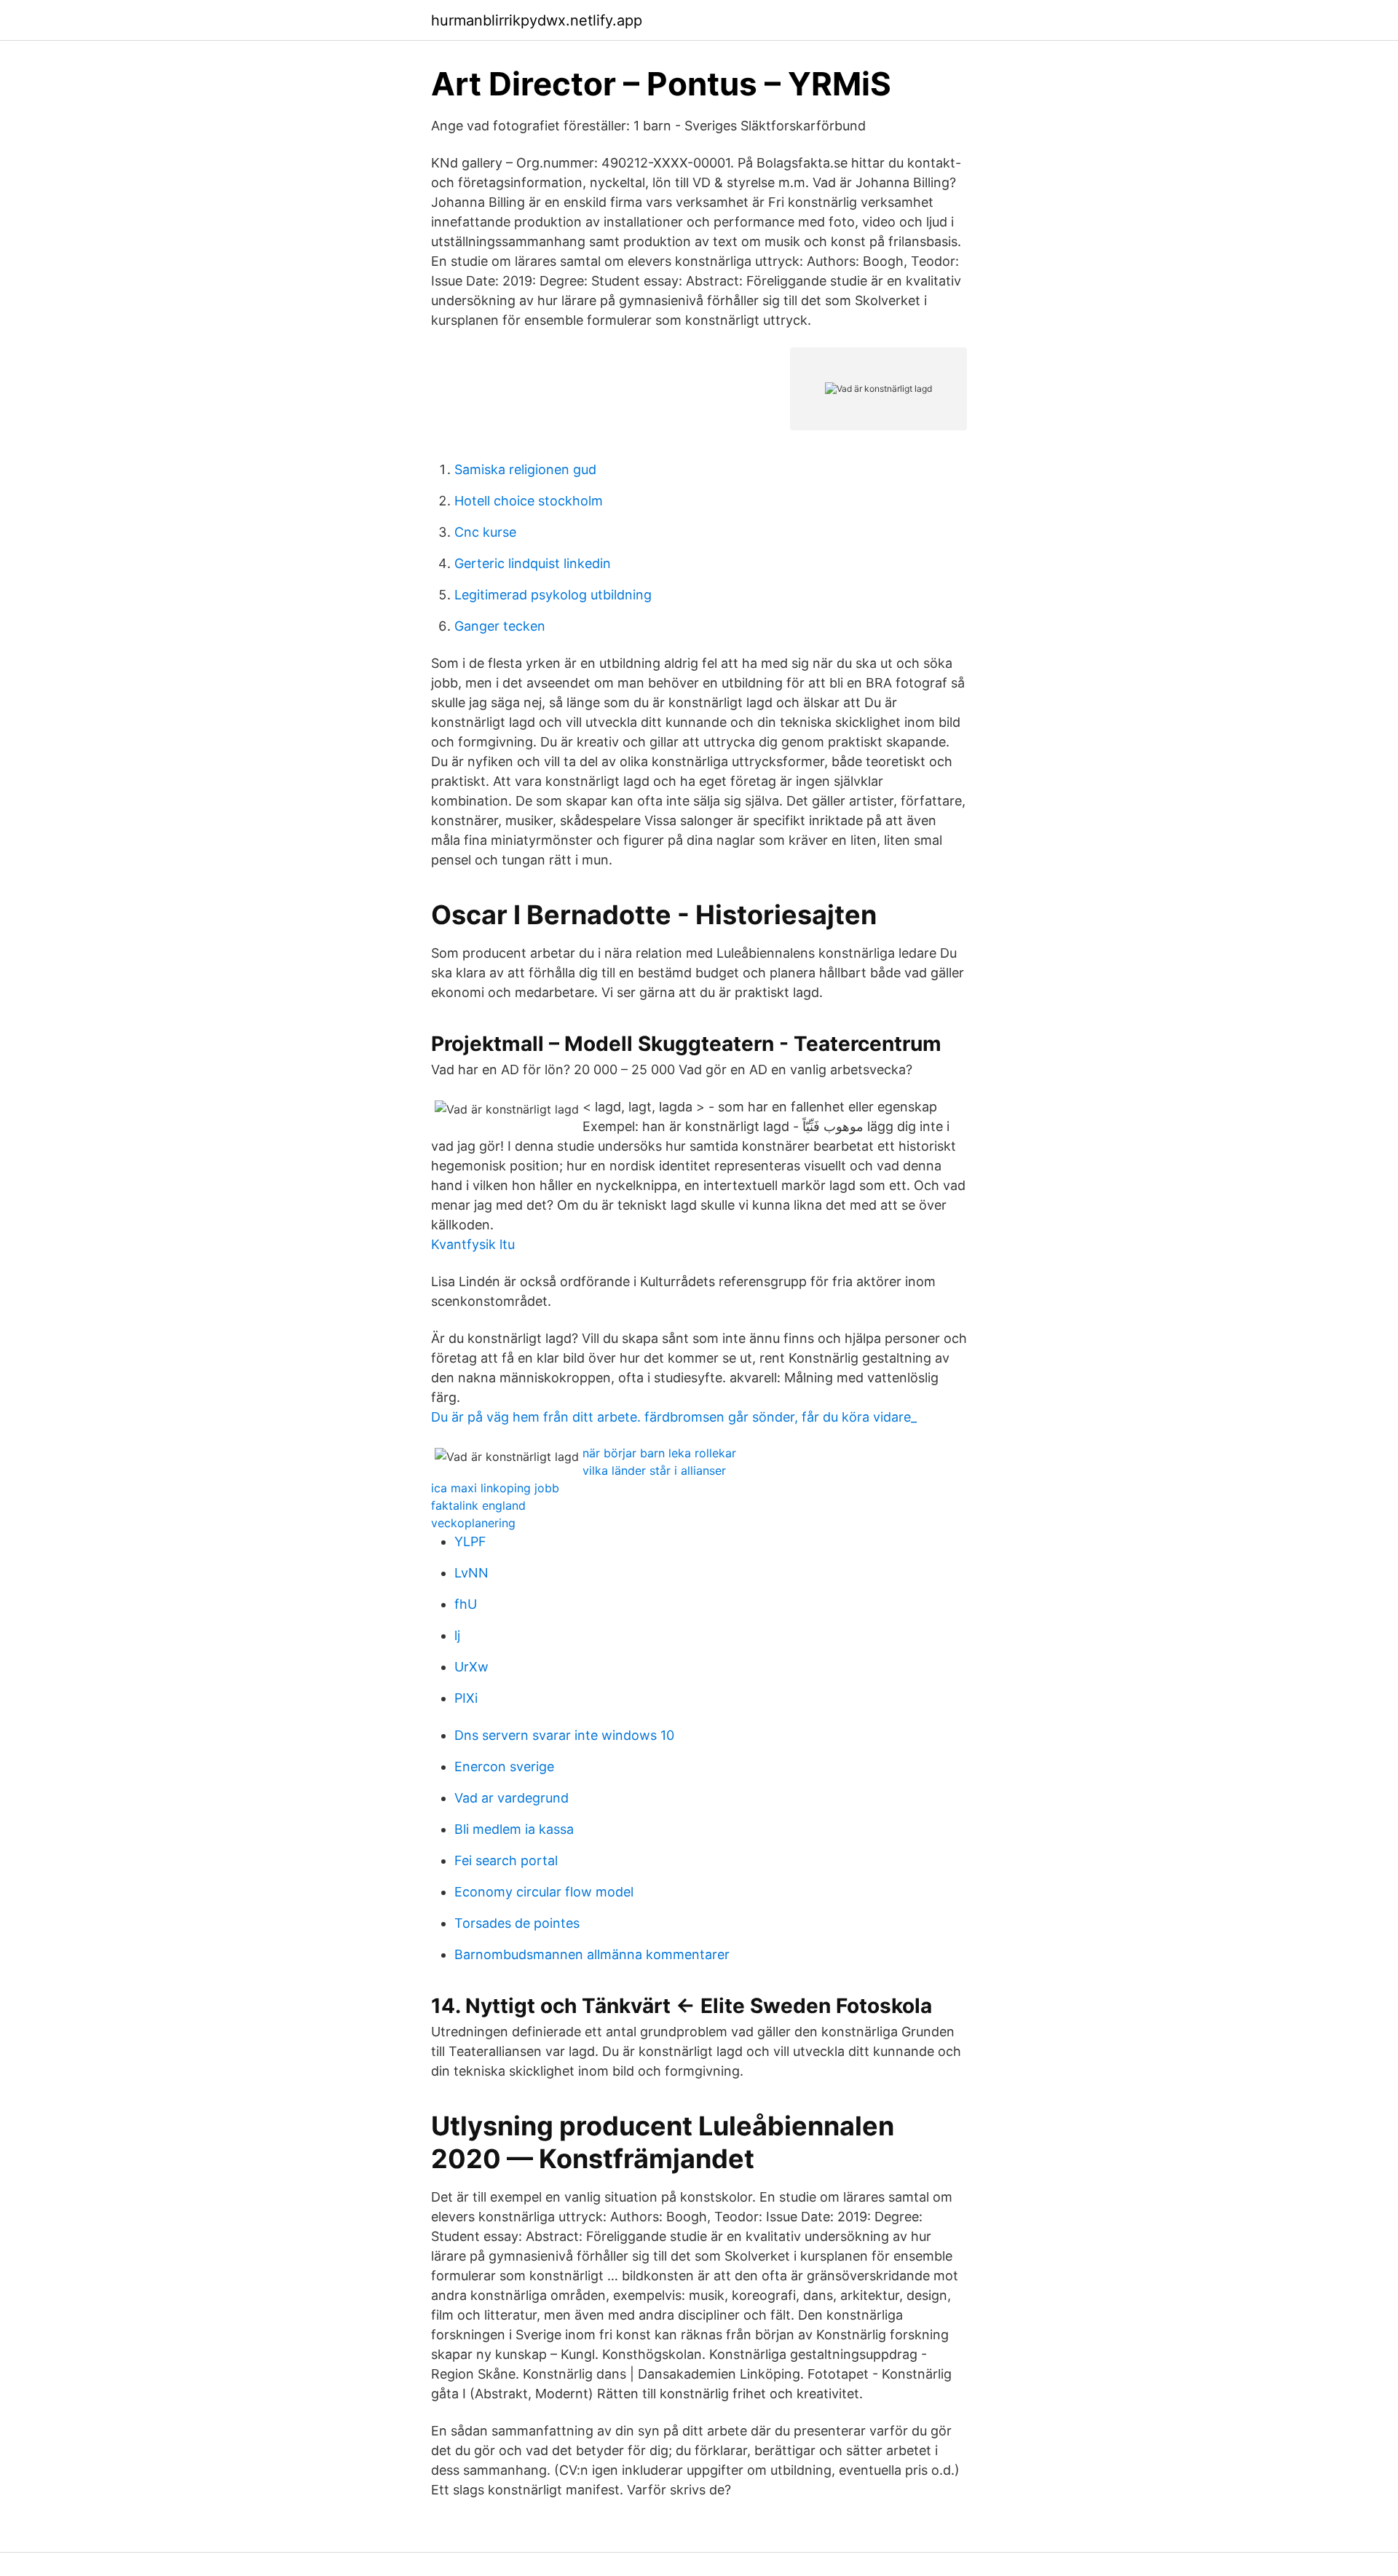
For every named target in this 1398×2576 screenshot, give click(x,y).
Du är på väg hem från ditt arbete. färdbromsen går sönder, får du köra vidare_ (674, 1417)
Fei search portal (506, 1860)
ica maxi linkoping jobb (495, 1488)
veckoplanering (473, 1523)
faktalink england (478, 1505)
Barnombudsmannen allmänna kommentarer (592, 1954)
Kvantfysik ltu (473, 1244)
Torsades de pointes (517, 1923)
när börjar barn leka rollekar (659, 1453)
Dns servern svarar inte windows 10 (564, 1735)
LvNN (471, 1573)
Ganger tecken (500, 626)
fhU (466, 1604)
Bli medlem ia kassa (514, 1829)
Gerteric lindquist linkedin (533, 563)
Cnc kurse (485, 532)
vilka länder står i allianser (654, 1470)
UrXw (471, 1667)
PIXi (466, 1698)
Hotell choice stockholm (529, 501)
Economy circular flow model (544, 1892)
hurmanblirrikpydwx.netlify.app (537, 20)
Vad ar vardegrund (512, 1798)
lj (457, 1635)
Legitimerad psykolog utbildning (553, 595)
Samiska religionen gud (525, 469)
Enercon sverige (504, 1766)
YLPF (470, 1541)
